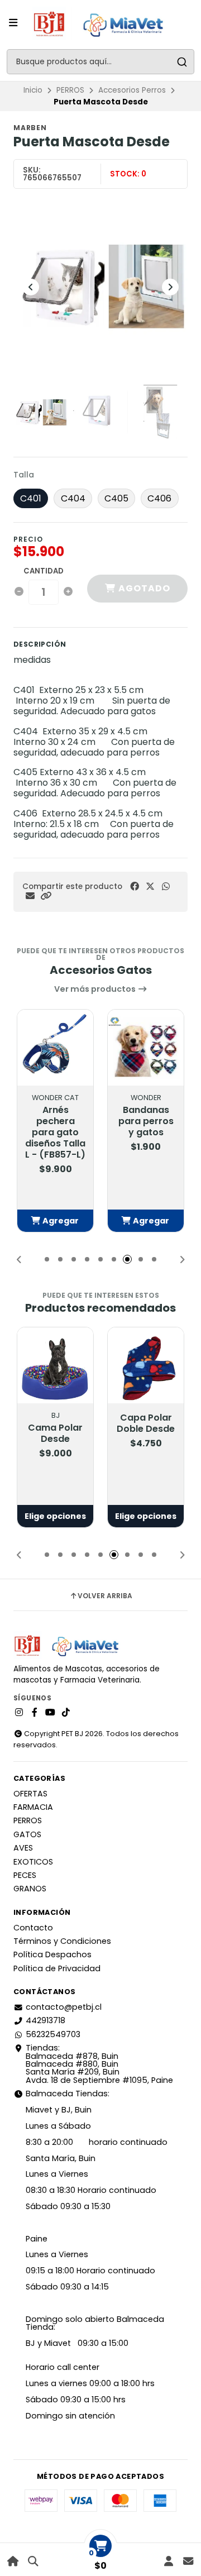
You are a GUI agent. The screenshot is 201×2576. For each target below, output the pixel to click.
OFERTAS (30, 1794)
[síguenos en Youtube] (50, 1713)
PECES (25, 1875)
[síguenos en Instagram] (19, 1713)
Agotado (143, 588)
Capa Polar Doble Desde (55, 1423)
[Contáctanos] (188, 2561)
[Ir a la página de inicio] (13, 2561)
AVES (23, 1848)
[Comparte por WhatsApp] (166, 886)
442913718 (46, 2020)
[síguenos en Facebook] (35, 1713)
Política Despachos (52, 1954)
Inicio (33, 90)
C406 (159, 498)
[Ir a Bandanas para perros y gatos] (146, 1048)
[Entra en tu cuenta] (168, 2561)
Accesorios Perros (132, 90)
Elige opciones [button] (55, 1516)
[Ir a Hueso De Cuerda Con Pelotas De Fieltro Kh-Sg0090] (146, 1365)
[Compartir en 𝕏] (150, 886)
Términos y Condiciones (62, 1941)
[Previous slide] (31, 287)
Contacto (33, 1928)
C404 (73, 498)
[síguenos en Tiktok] (66, 1713)
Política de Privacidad (57, 1968)
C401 (31, 498)
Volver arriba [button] (105, 1596)
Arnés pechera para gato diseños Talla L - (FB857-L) (55, 1132)
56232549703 (53, 2034)
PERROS (70, 90)
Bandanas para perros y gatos (146, 1121)
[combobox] (100, 62)
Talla (24, 475)
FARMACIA (33, 1807)
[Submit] (182, 62)
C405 (116, 498)
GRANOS (30, 1889)
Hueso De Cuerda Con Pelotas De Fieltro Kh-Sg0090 (146, 1450)
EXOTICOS (33, 1862)
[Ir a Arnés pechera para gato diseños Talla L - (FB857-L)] (55, 1048)
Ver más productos (96, 989)
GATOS (27, 1834)
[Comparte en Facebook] (135, 886)
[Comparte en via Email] (30, 896)
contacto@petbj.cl (64, 2007)
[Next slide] (170, 287)
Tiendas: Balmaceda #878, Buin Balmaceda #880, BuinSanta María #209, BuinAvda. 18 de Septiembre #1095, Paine (99, 2064)
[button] (46, 896)
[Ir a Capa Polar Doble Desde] (55, 1365)
